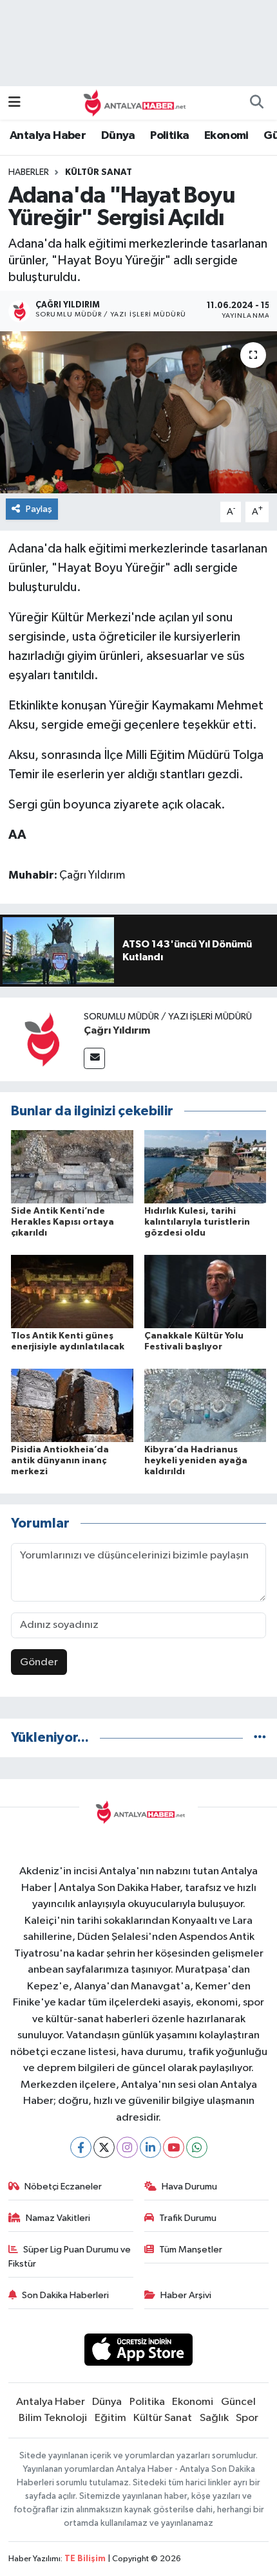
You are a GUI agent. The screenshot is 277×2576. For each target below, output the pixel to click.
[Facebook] (81, 2147)
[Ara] (256, 103)
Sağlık (214, 2418)
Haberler (29, 172)
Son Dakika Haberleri (65, 2295)
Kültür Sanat (99, 172)
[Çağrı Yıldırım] (42, 1039)
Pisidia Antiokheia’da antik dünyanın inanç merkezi (60, 1461)
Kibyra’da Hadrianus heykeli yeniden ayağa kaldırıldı (196, 1461)
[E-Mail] (94, 1058)
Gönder (39, 1662)
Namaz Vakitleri (58, 2218)
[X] (104, 2147)
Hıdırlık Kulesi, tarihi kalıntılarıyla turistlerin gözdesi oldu (197, 1222)
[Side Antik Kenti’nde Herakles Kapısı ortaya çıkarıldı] (72, 1166)
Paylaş (39, 509)
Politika (169, 136)
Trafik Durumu (188, 2218)
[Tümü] (260, 1738)
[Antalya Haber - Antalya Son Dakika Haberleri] (133, 103)
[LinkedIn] (150, 2147)
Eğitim (110, 2418)
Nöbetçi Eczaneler (63, 2187)
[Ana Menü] (14, 103)
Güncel (238, 2402)
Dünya (118, 136)
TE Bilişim (85, 2559)
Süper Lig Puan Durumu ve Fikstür (70, 2257)
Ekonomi (226, 136)
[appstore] (139, 2352)
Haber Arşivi (186, 2295)
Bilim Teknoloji (53, 2418)
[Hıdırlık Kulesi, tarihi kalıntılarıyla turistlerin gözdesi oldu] (205, 1166)
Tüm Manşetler (191, 2250)
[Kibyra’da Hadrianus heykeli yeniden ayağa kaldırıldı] (205, 1405)
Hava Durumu (189, 2187)
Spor (247, 2418)
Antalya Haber (48, 136)
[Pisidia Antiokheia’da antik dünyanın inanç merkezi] (72, 1405)
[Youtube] (174, 2147)
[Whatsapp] (197, 2147)
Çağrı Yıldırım (117, 1030)
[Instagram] (127, 2147)
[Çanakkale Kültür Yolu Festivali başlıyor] (205, 1291)
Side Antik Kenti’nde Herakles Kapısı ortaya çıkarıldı (62, 1222)
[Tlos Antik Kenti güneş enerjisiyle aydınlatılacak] (72, 1291)
